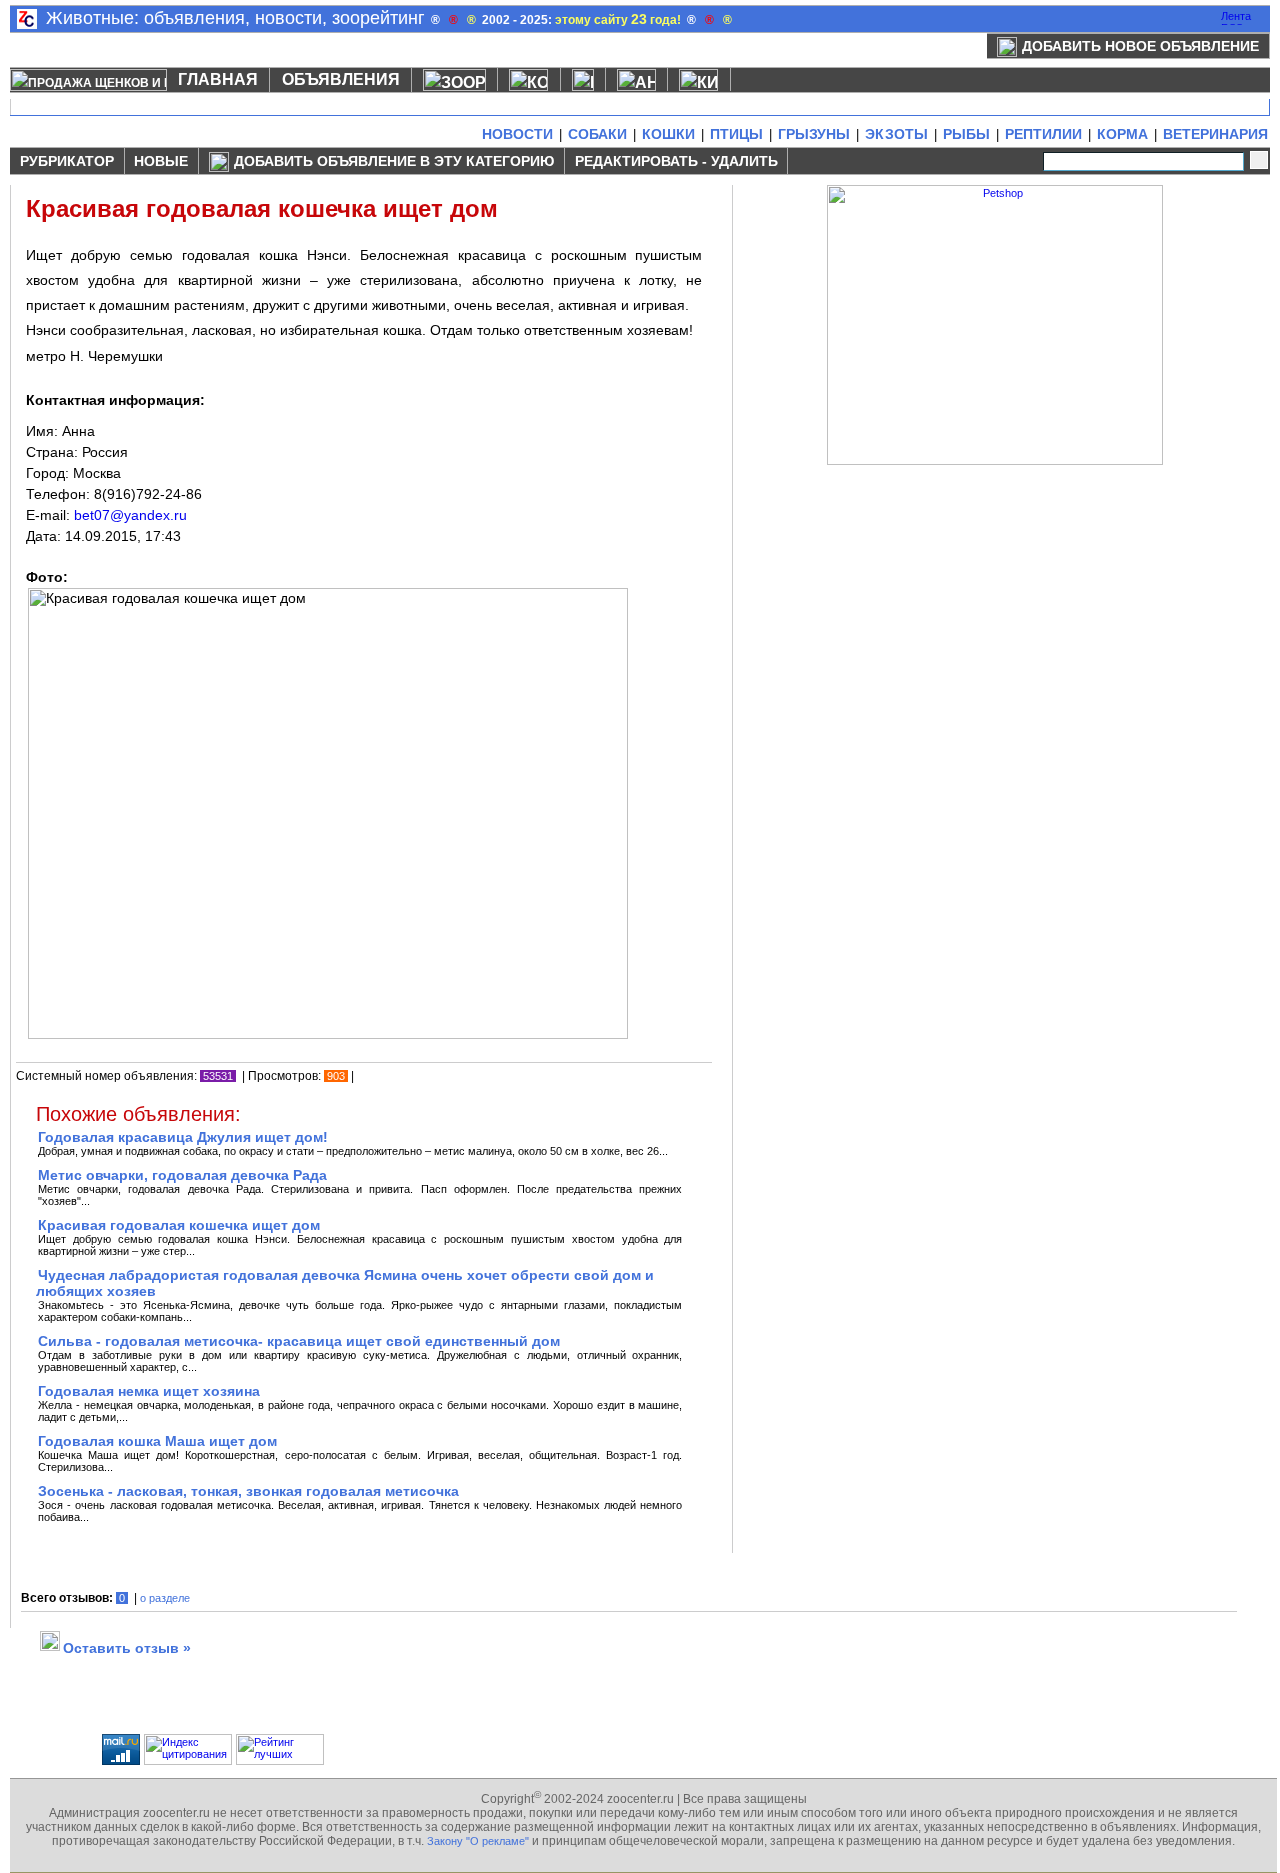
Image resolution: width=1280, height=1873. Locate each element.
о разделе (165, 1598)
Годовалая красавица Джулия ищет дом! (183, 1137)
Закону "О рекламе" (478, 1841)
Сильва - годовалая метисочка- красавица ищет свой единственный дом (299, 1341)
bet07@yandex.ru (130, 515)
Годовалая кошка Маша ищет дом (157, 1441)
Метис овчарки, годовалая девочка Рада (182, 1175)
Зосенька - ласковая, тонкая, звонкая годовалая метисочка (248, 1491)
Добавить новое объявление (1140, 46)
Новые (161, 161)
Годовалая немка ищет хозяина (149, 1391)
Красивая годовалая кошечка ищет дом (179, 1225)
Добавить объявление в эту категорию (394, 161)
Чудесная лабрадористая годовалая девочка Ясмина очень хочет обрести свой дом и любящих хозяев (345, 1283)
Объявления (341, 79)
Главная (218, 79)
